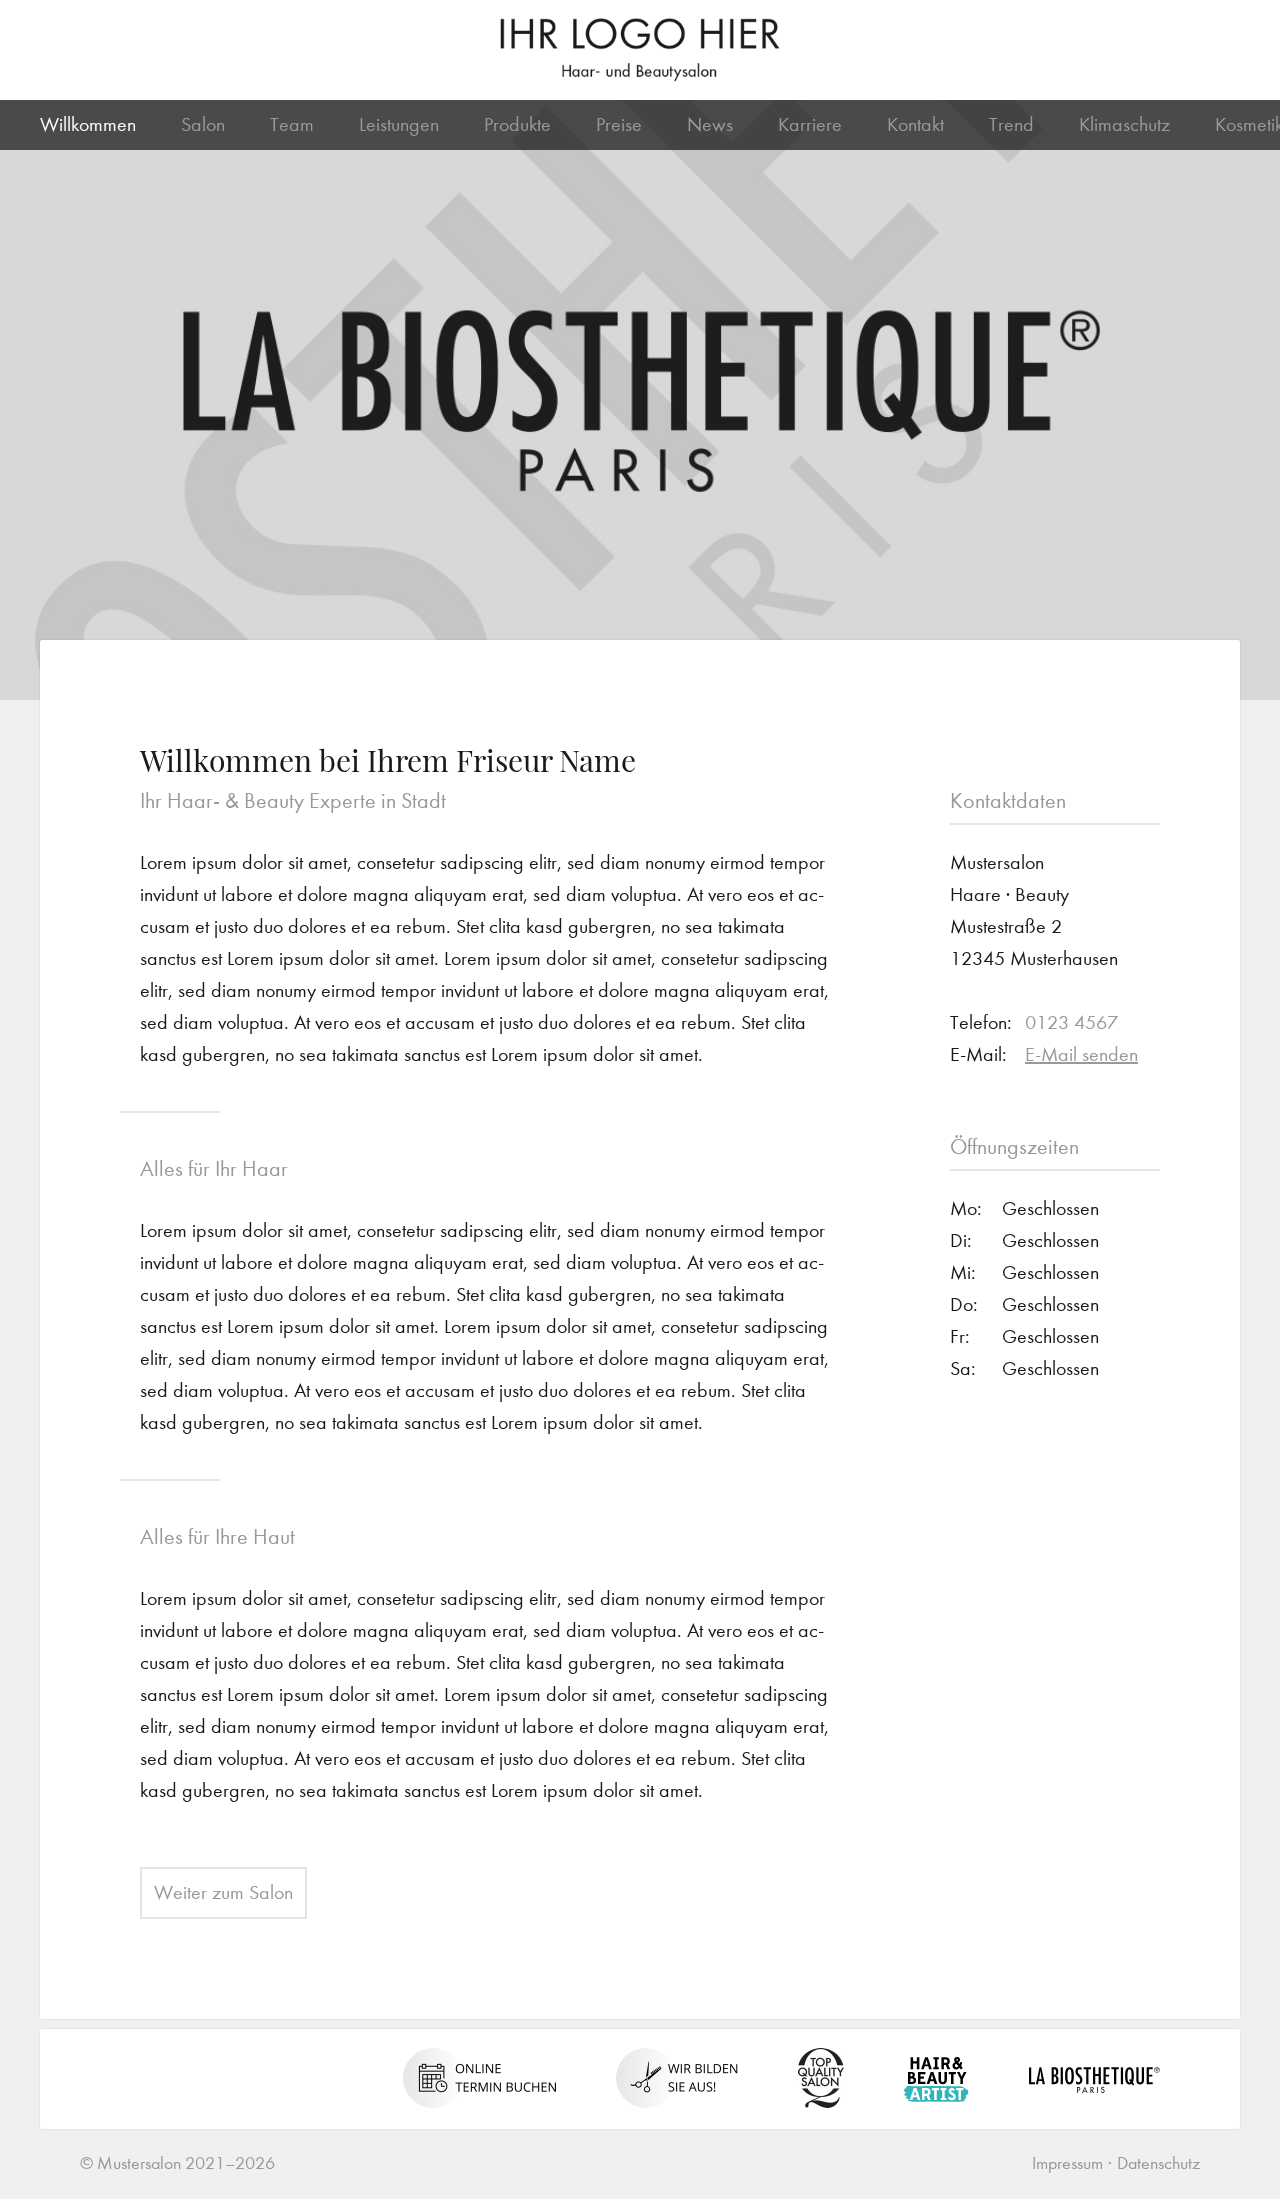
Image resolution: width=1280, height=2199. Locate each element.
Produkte (517, 124)
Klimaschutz (1124, 124)
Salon (203, 124)
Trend (1011, 124)
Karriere (810, 124)
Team (292, 124)
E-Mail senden (1081, 1054)
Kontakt (915, 124)
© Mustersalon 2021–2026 (177, 2163)
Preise (619, 124)
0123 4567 (1071, 1022)
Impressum (1067, 2163)
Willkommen (88, 124)
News (710, 124)
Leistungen (399, 124)
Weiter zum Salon (223, 1892)
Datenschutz (1158, 2163)
